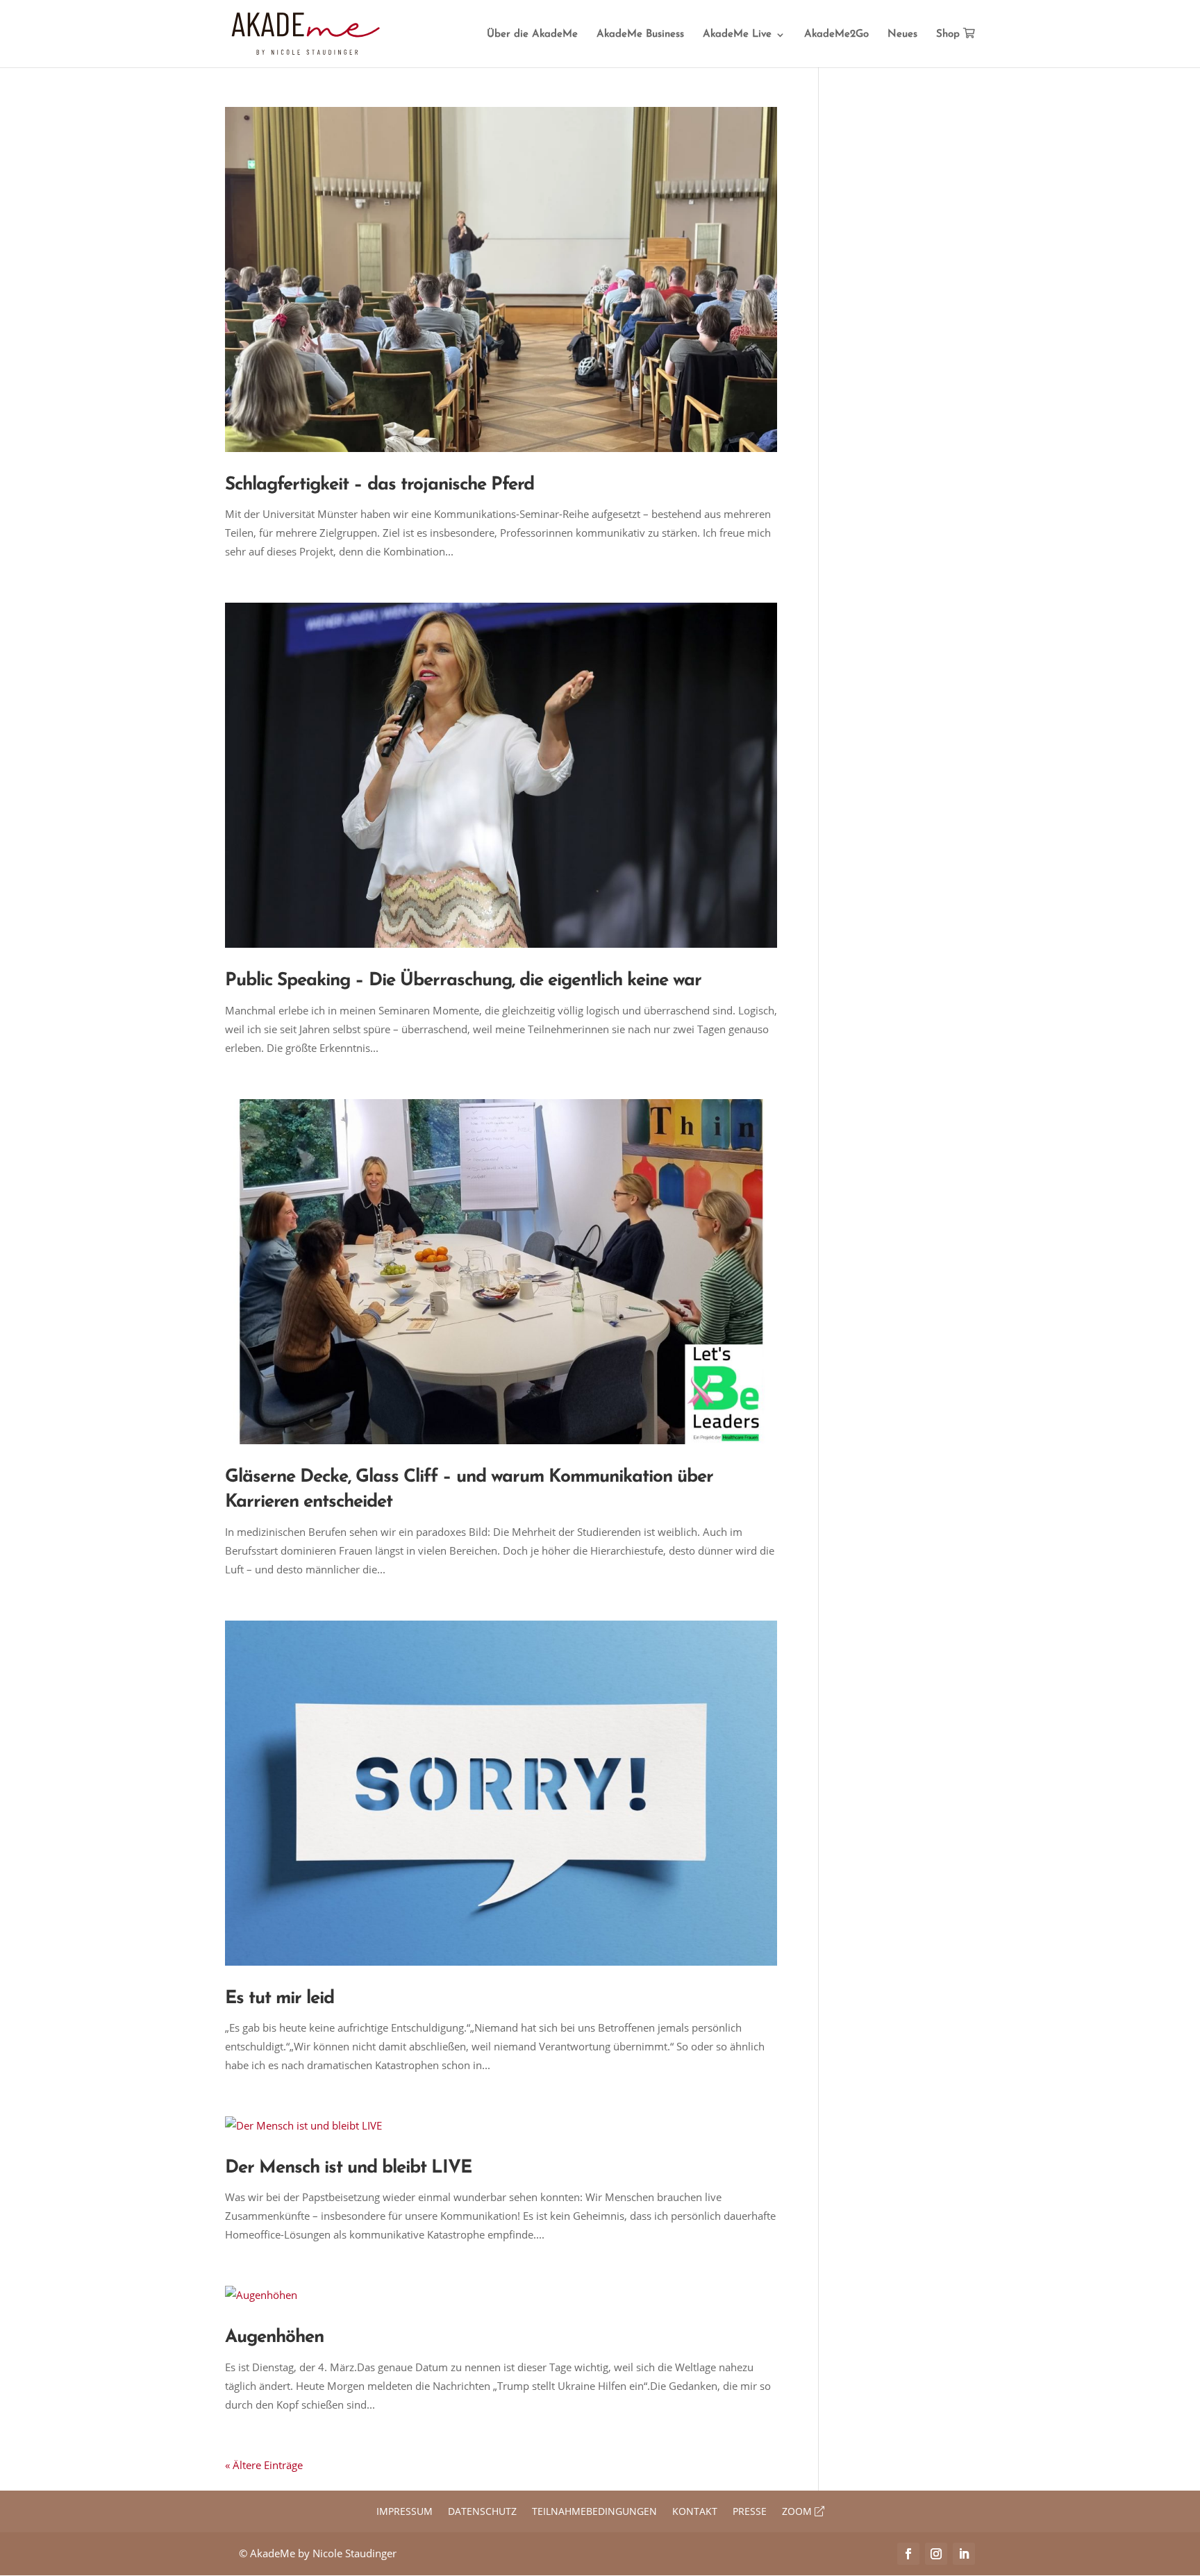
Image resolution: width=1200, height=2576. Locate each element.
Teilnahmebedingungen (594, 2512)
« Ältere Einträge (264, 2465)
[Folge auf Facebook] (908, 2554)
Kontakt (695, 2512)
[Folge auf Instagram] (936, 2554)
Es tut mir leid (280, 1999)
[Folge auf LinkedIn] (964, 2554)
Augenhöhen (274, 2337)
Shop (950, 34)
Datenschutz (482, 2512)
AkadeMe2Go (836, 35)
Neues (902, 35)
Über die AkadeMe (532, 35)
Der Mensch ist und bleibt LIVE (348, 2168)
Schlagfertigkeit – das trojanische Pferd (380, 485)
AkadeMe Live (737, 35)
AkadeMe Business (640, 35)
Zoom (798, 2512)
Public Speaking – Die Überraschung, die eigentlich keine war (463, 981)
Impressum (405, 2512)
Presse (750, 2512)
